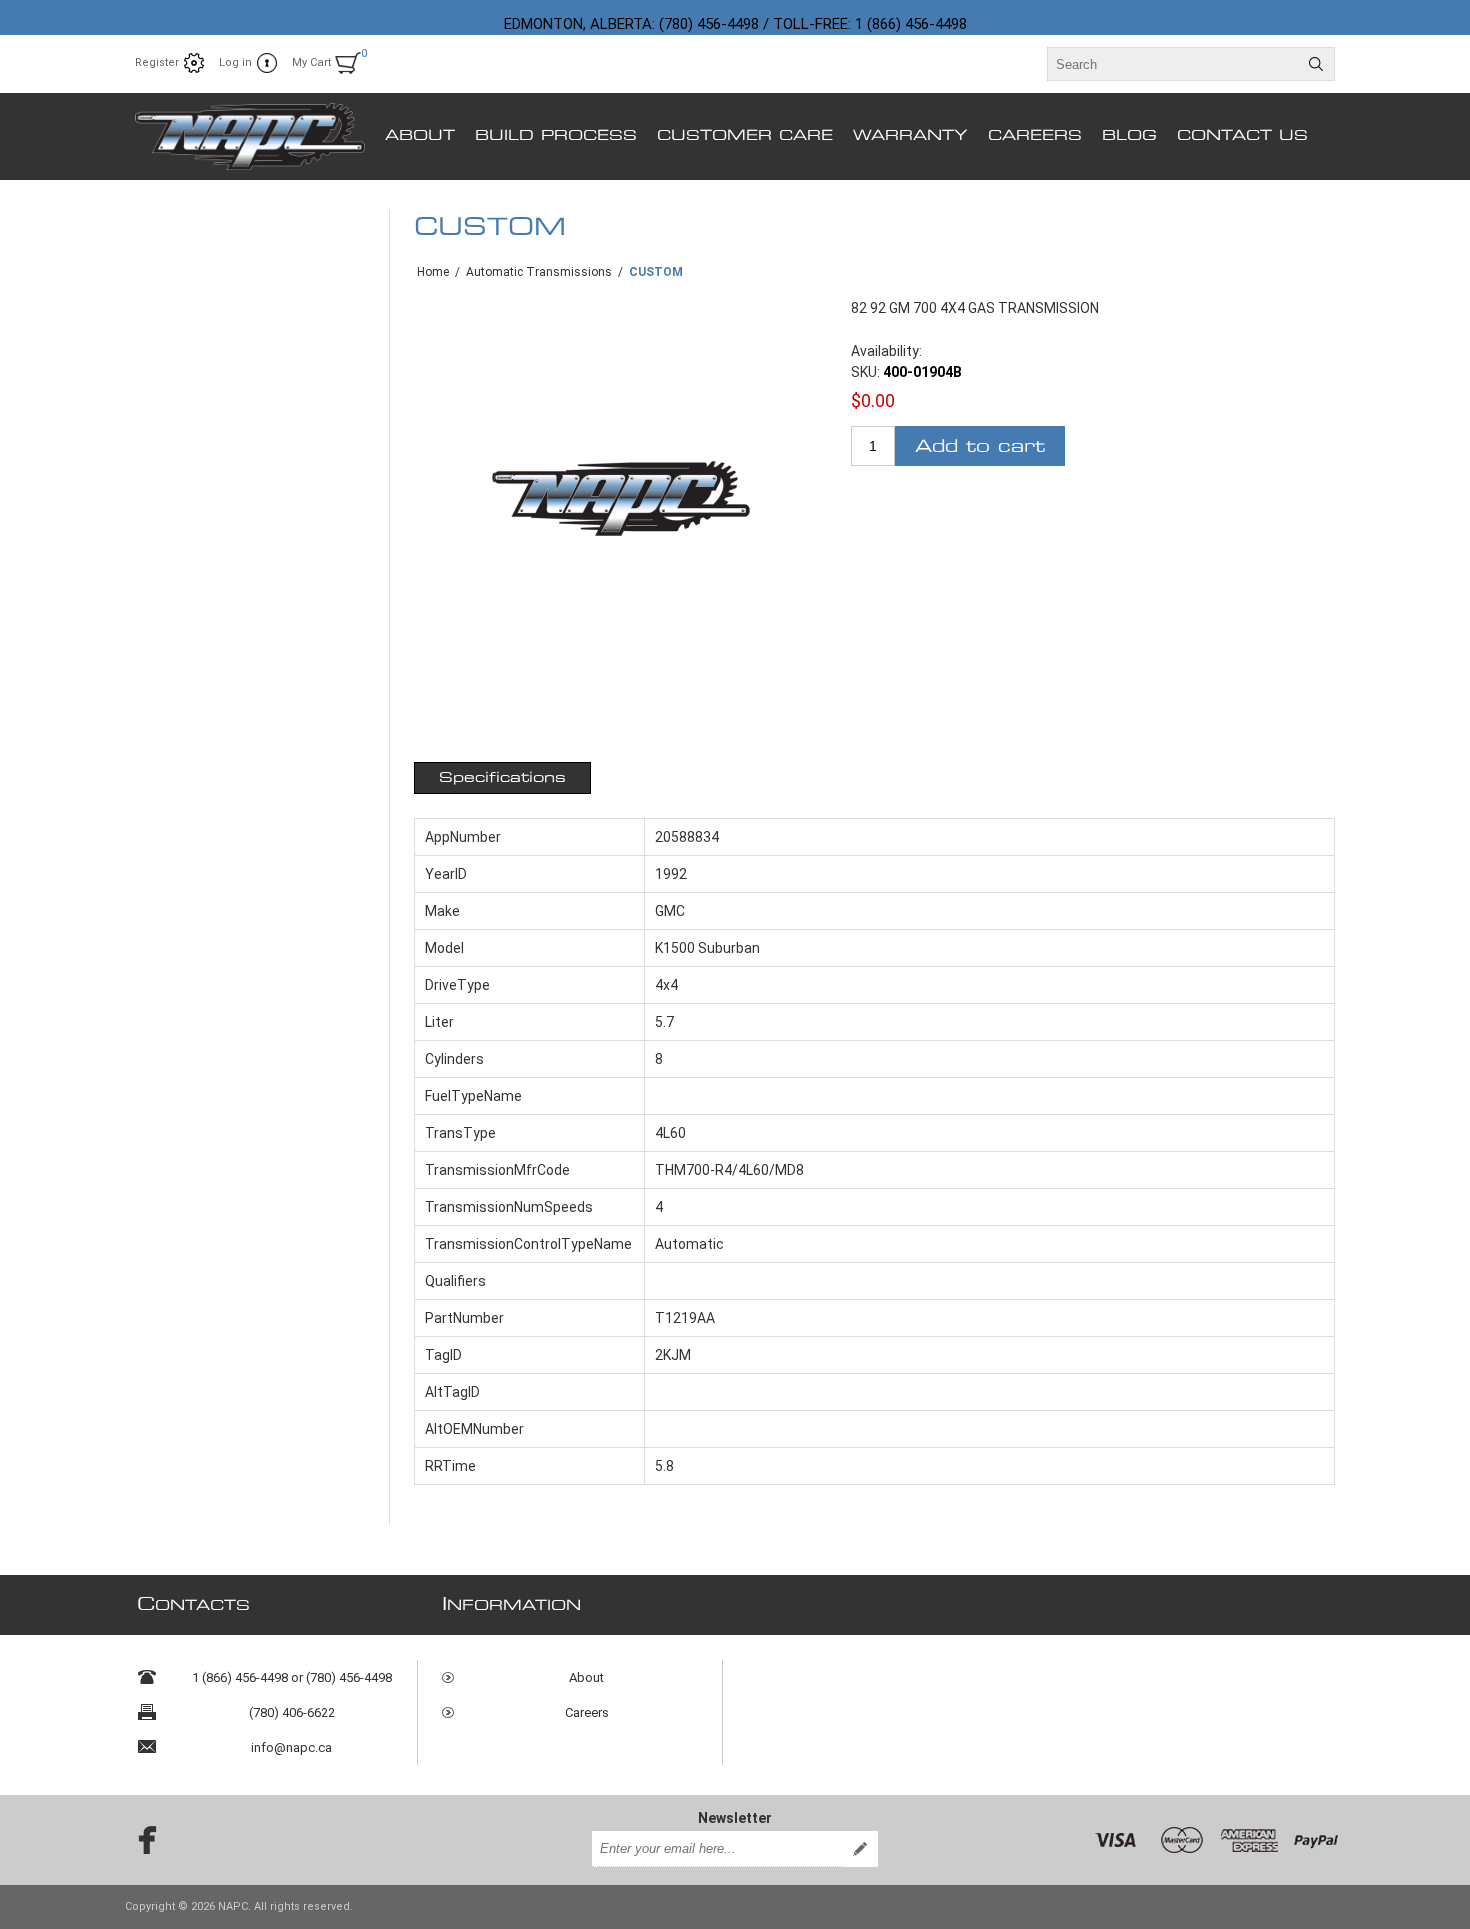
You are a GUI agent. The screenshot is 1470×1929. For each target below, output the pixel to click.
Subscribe (860, 1849)
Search (1316, 64)
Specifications (502, 778)
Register (157, 62)
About (586, 1677)
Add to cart (980, 446)
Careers (587, 1712)
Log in (235, 62)
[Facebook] (141, 1840)
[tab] (502, 778)
